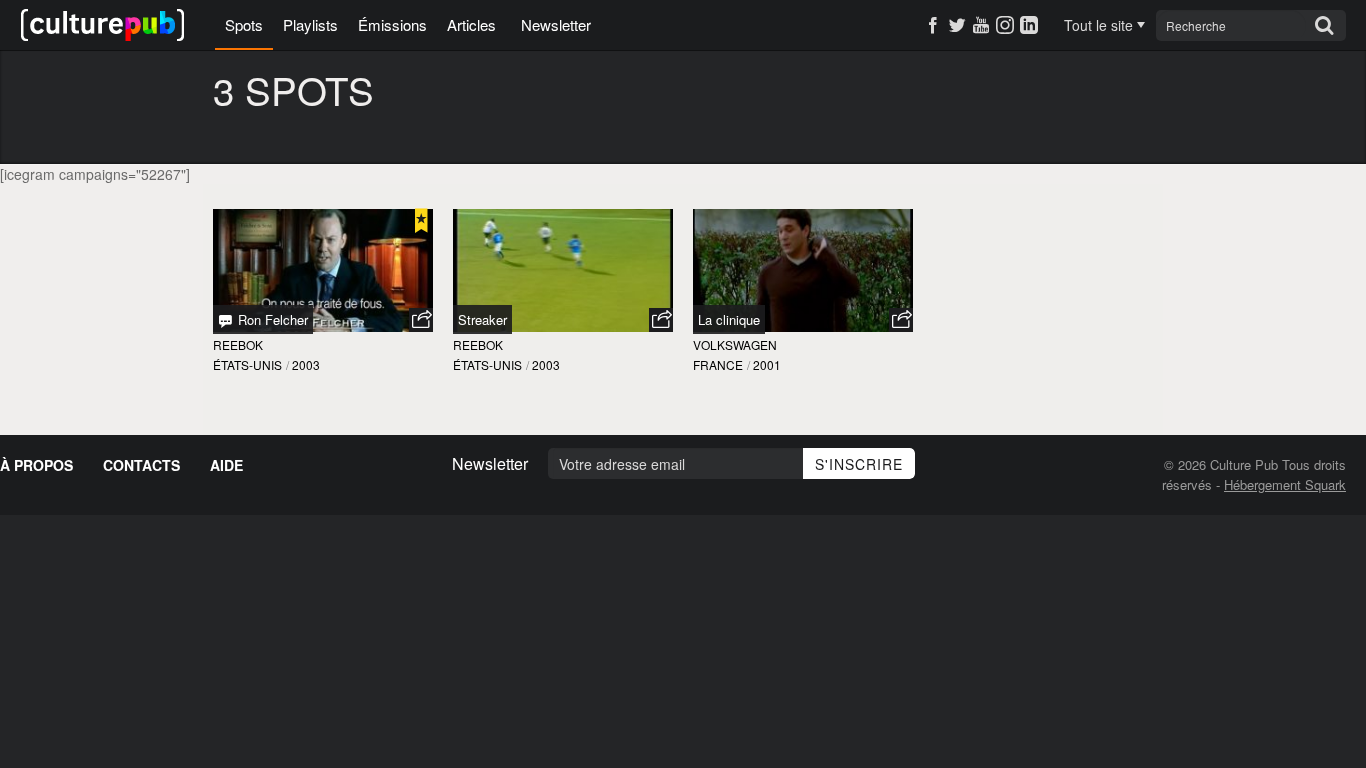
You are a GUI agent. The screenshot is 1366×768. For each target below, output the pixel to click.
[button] (421, 320)
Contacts (141, 465)
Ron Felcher (271, 319)
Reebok (238, 344)
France (718, 364)
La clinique (729, 319)
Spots (244, 24)
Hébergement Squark (1285, 484)
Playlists (310, 24)
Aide (226, 465)
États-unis (247, 364)
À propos (36, 465)
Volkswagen (735, 344)
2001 (767, 364)
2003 (306, 364)
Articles (471, 24)
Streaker (482, 319)
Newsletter (556, 24)
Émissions (392, 24)
